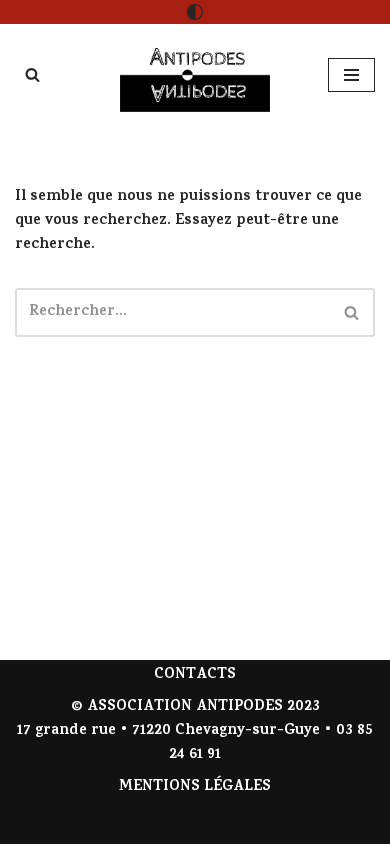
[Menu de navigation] (351, 75)
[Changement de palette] (195, 12)
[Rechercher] (32, 74)
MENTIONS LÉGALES (195, 787)
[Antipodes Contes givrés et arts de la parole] (195, 75)
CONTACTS (195, 675)
